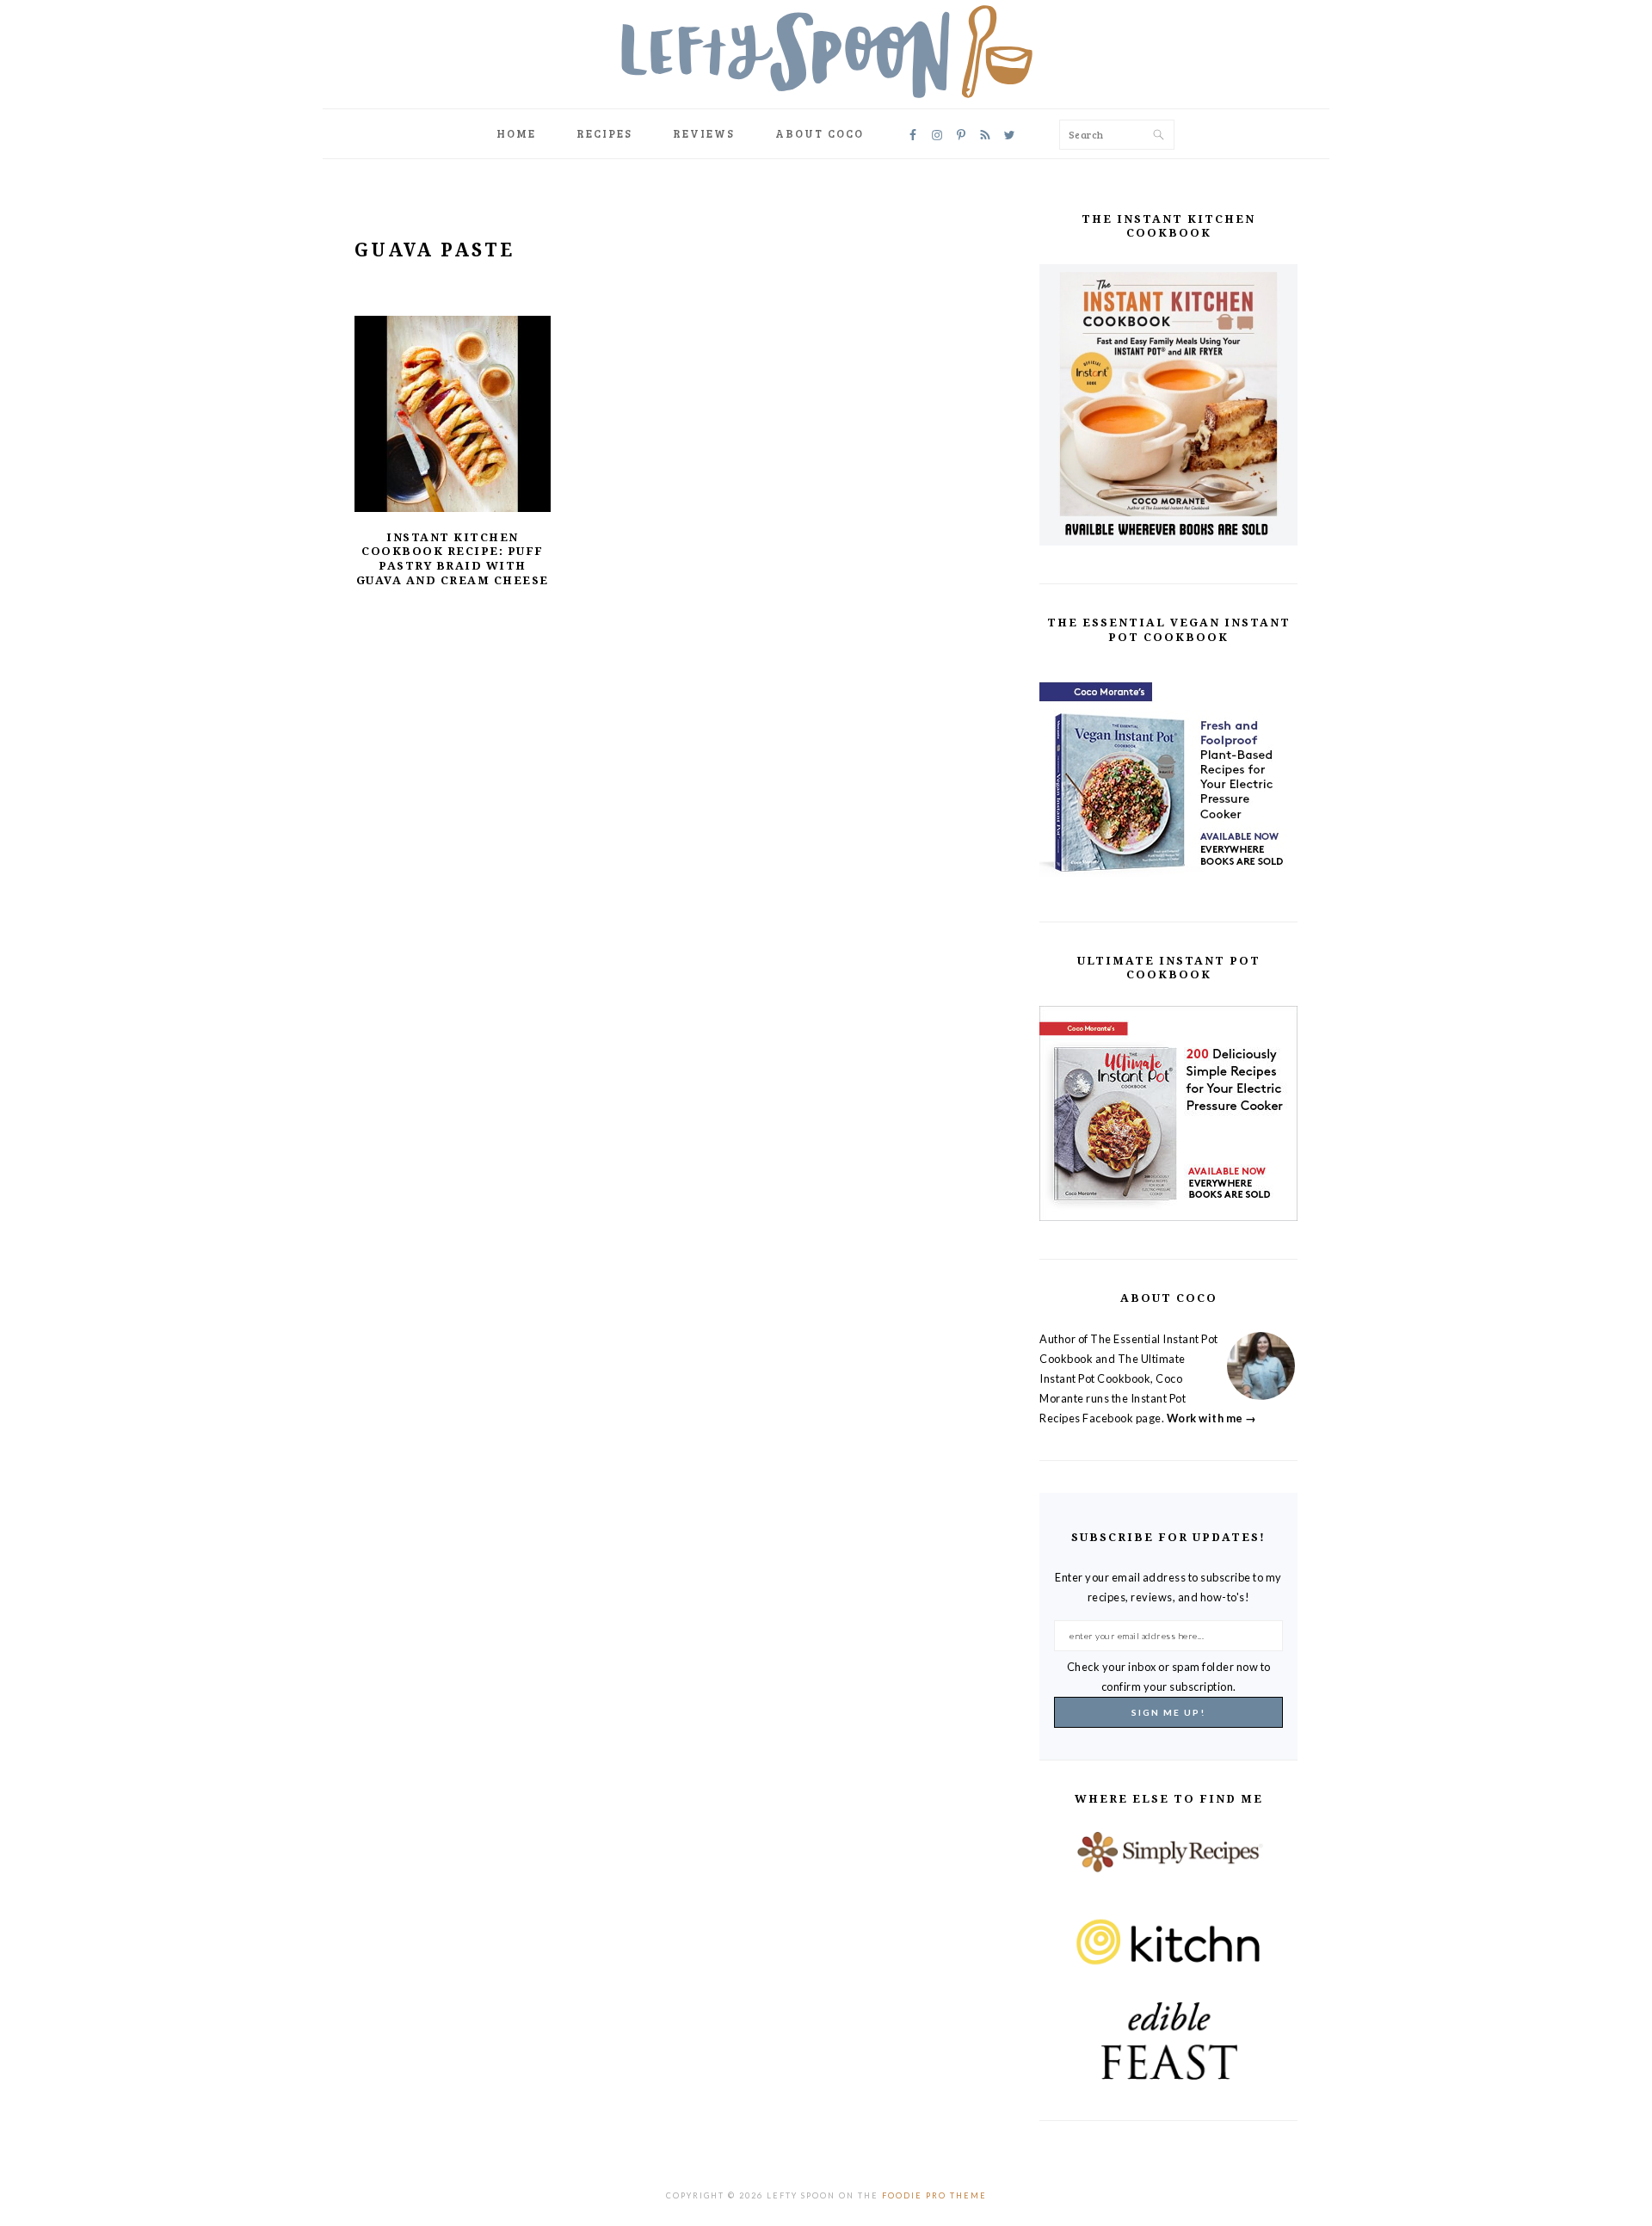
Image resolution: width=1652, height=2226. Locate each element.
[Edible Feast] (1168, 2041)
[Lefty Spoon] (826, 52)
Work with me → (1212, 1418)
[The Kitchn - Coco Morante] (1168, 1955)
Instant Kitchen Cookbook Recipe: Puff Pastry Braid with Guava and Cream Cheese (453, 559)
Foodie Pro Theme (934, 2195)
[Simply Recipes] (1168, 1869)
